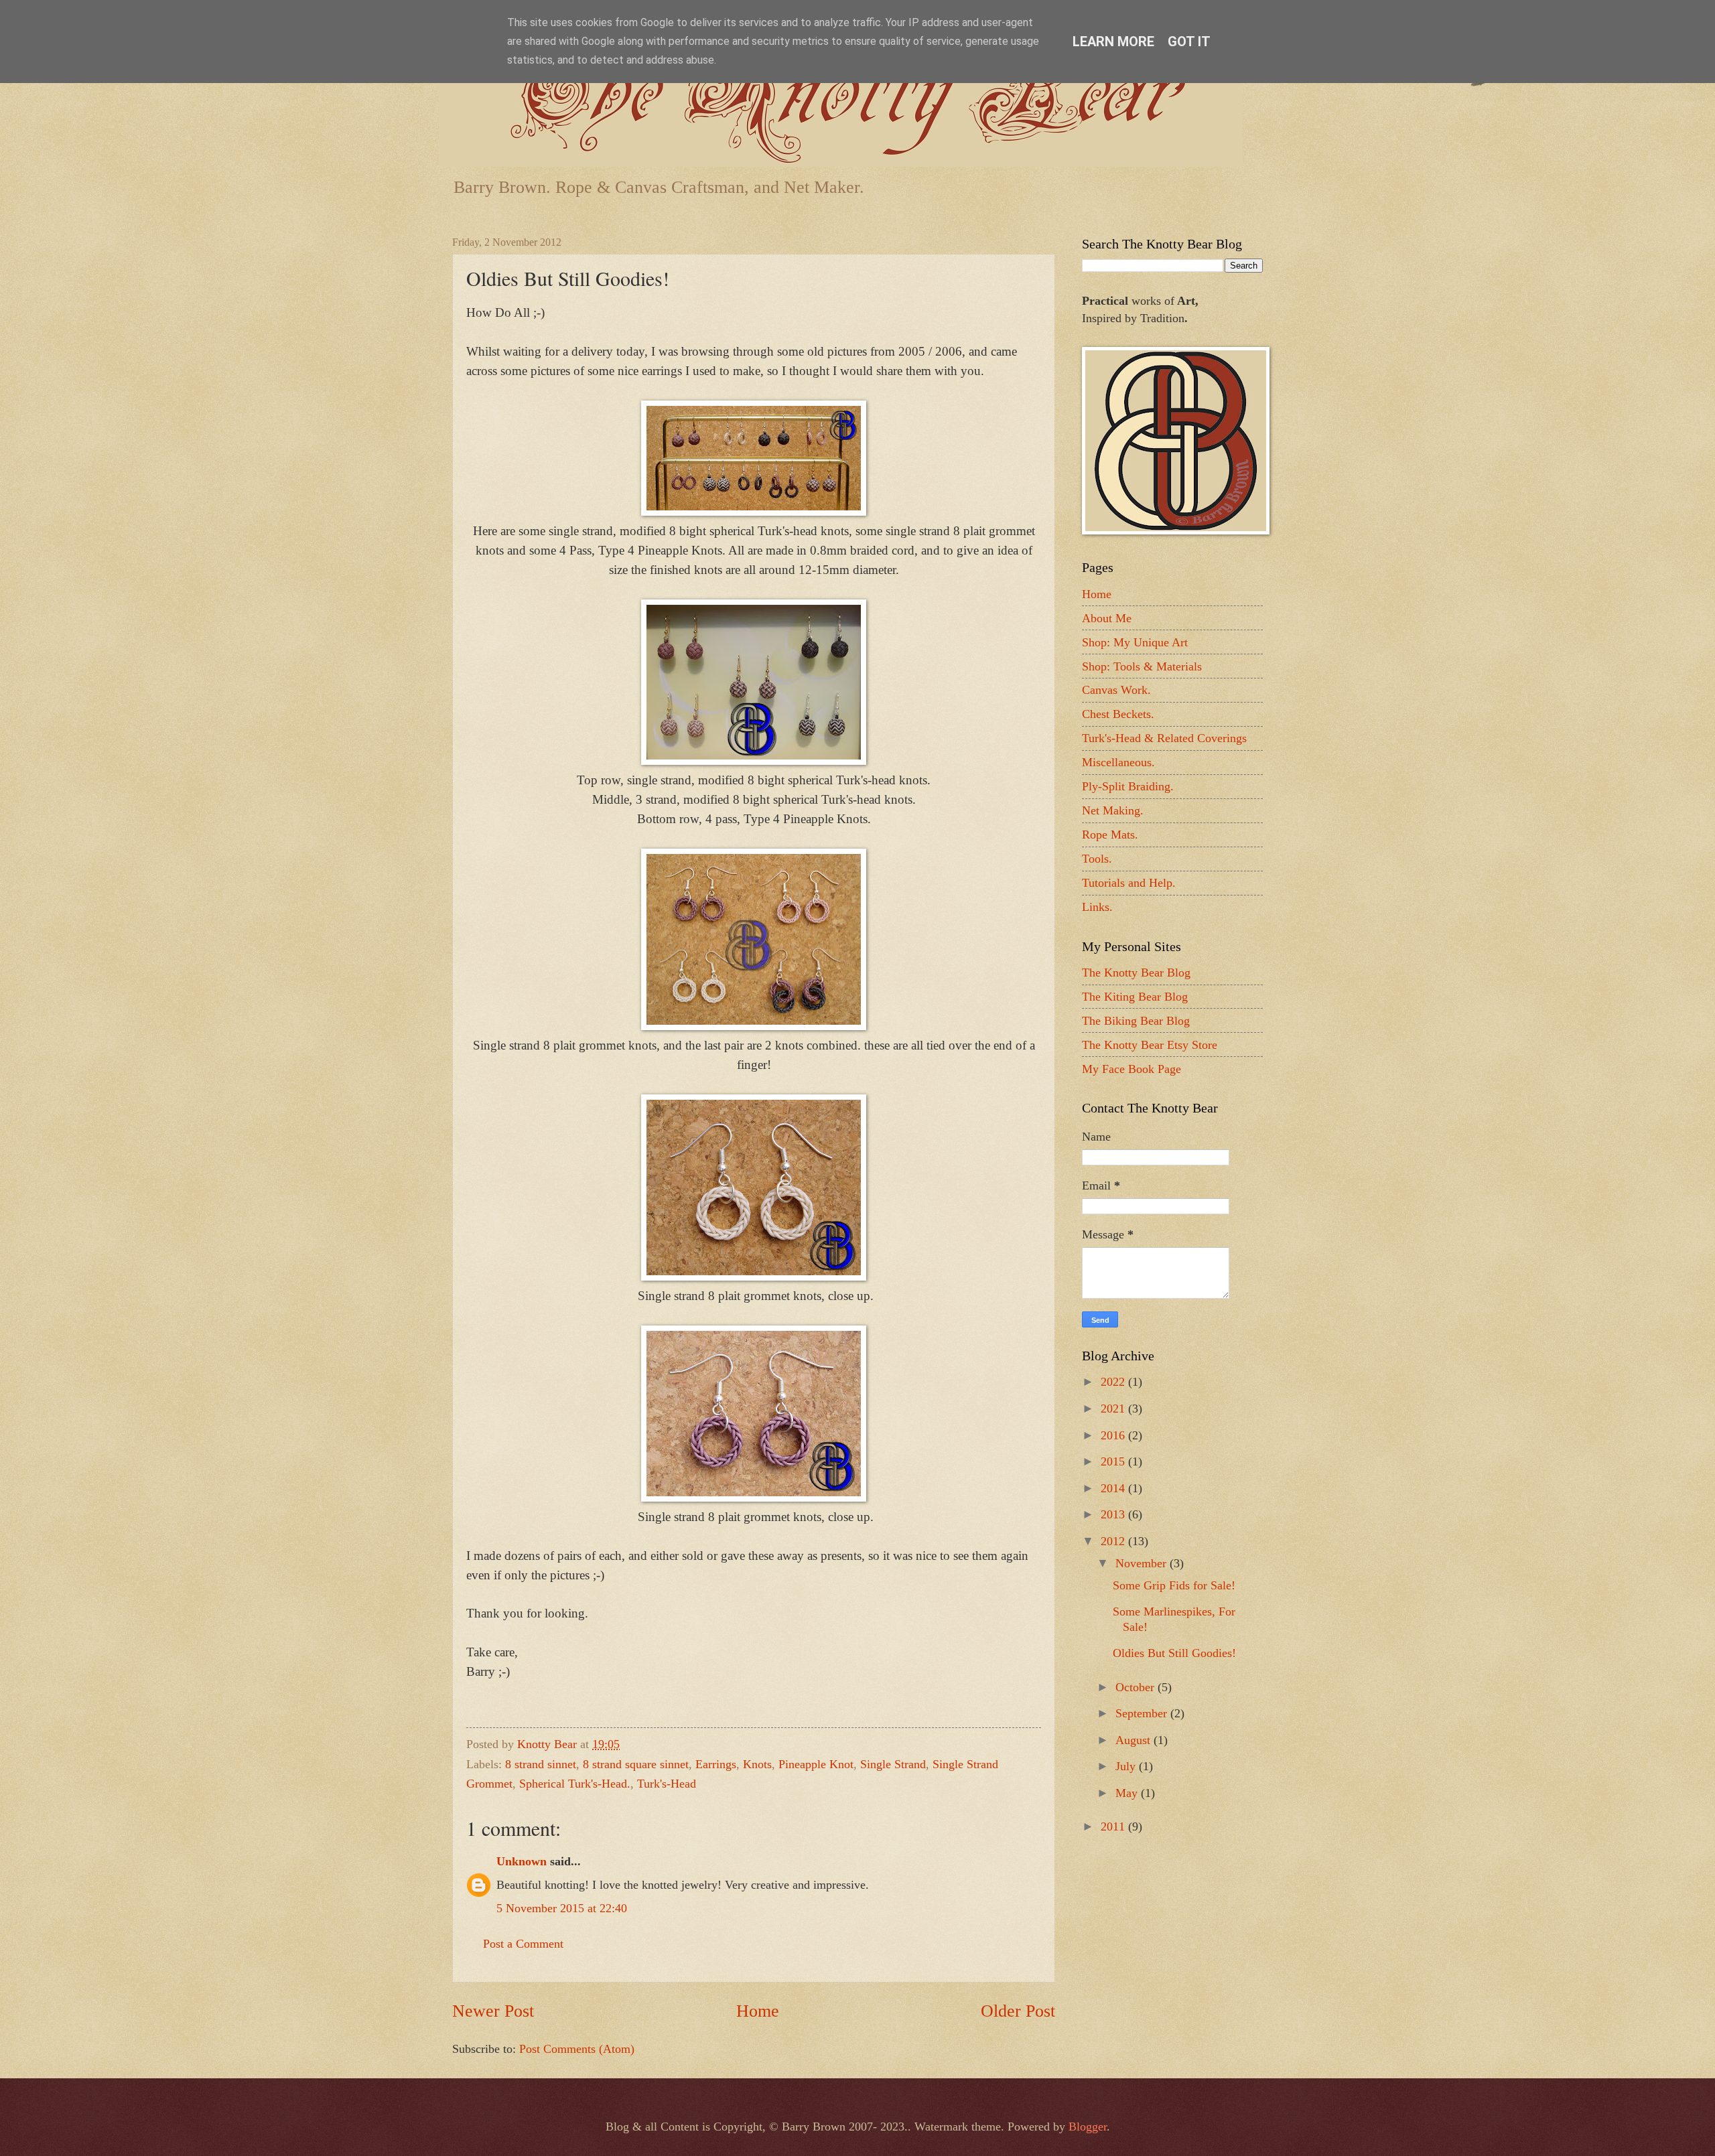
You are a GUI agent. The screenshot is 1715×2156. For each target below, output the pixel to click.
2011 (1114, 1826)
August (1135, 1740)
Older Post (1018, 2011)
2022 (1114, 1382)
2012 (1114, 1541)
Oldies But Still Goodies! (1174, 1653)
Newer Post (493, 2011)
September (1143, 1713)
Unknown (522, 1861)
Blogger (1088, 2127)
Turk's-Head (667, 1784)
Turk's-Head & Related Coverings (1164, 738)
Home (758, 2011)
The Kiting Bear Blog (1135, 997)
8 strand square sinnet (636, 1764)
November (1143, 1563)
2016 (1114, 1435)
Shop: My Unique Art (1135, 642)
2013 (1114, 1514)
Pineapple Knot (816, 1764)
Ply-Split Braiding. (1128, 786)
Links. (1097, 907)
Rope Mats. (1110, 835)
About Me (1107, 618)
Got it (1189, 42)
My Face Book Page (1131, 1069)
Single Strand (893, 1764)
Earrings (716, 1764)
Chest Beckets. (1118, 714)
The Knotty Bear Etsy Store (1150, 1045)
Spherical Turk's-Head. (575, 1784)
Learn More (1113, 42)
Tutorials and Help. (1129, 883)
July (1127, 1766)
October (1137, 1687)
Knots (757, 1764)
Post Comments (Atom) (577, 2049)
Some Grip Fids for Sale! (1174, 1585)
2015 (1114, 1461)
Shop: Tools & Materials (1142, 666)
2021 (1114, 1409)
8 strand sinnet (541, 1764)
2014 (1114, 1488)
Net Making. (1113, 810)
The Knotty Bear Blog (1136, 973)
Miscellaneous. (1118, 762)
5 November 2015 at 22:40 (562, 1908)
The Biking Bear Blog (1136, 1021)
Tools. (1097, 859)
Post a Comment (523, 1944)
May (1128, 1793)
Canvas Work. (1116, 690)
